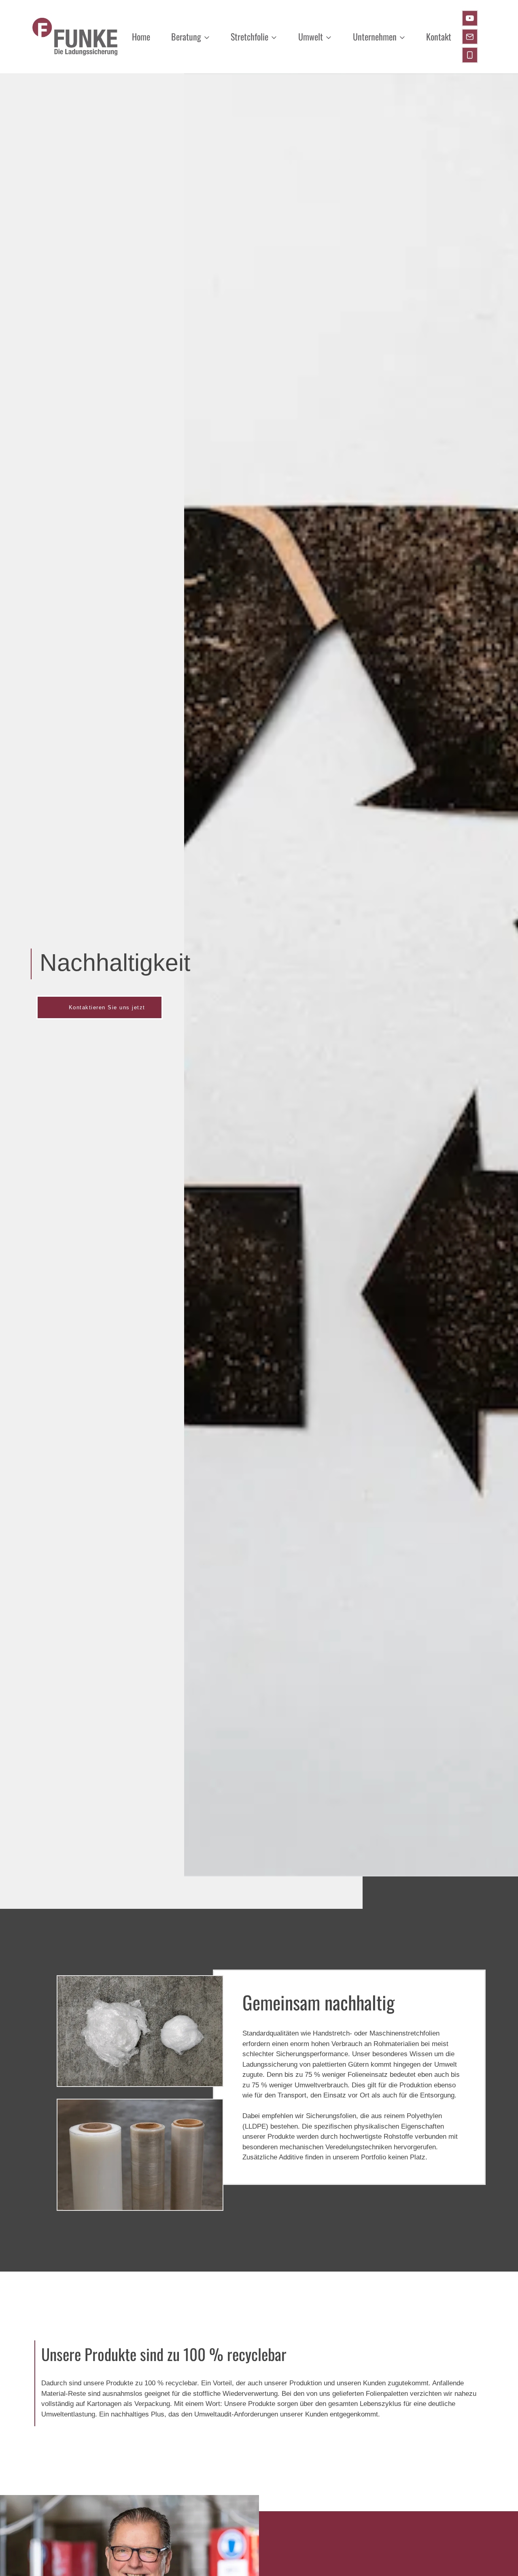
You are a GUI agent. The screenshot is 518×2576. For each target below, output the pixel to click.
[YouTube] (470, 18)
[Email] (470, 37)
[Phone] (470, 55)
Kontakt (439, 36)
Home (141, 36)
